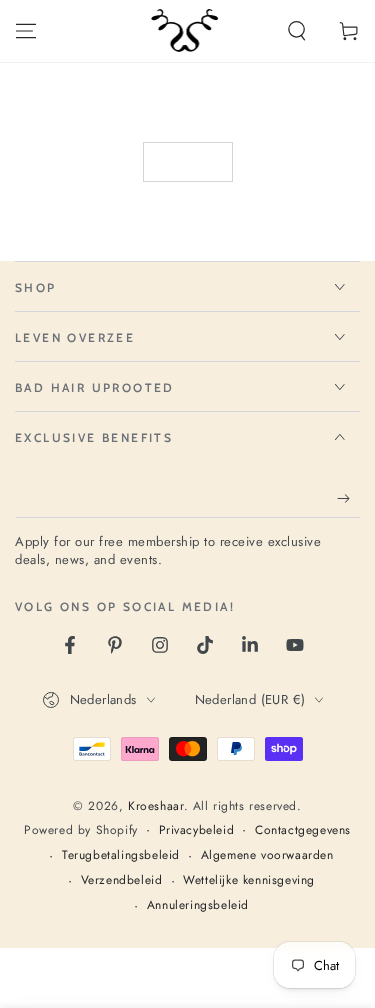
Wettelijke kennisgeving (249, 880)
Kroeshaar (155, 806)
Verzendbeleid (122, 880)
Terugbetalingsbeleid (121, 855)
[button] (297, 31)
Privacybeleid (197, 830)
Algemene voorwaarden (267, 855)
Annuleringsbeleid (198, 905)
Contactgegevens (303, 830)
